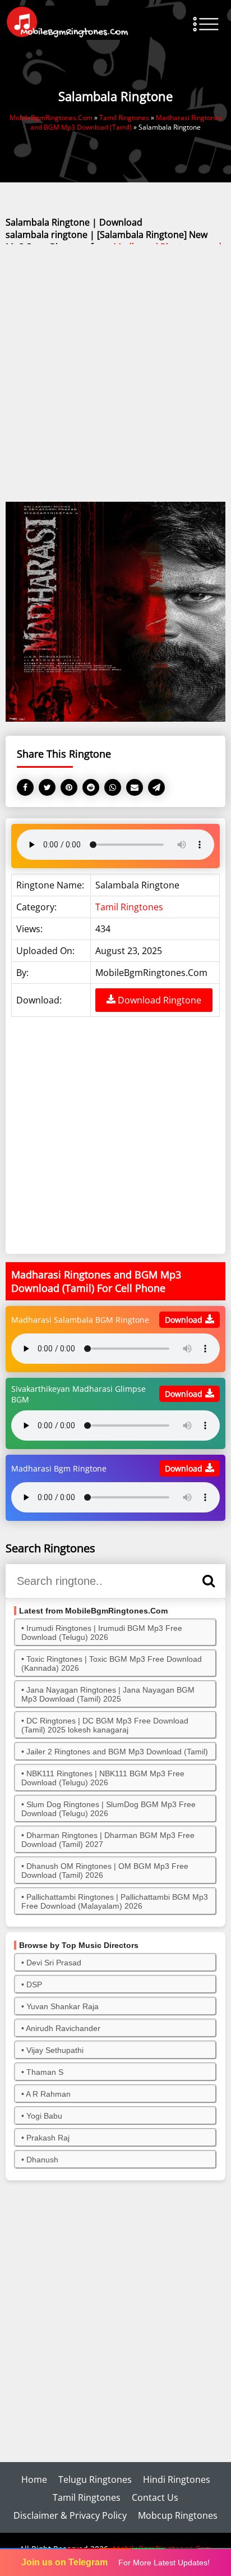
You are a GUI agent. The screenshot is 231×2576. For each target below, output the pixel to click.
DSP (34, 1984)
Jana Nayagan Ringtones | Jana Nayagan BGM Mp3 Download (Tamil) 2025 (108, 1694)
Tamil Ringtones (129, 907)
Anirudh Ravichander (63, 2028)
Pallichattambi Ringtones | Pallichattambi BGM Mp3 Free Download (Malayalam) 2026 (115, 1901)
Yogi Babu (44, 2116)
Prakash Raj (48, 2138)
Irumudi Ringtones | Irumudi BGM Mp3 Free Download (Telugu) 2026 (102, 1633)
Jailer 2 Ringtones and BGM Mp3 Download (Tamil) (117, 1752)
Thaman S (45, 2072)
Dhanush (42, 2160)
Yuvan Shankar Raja (63, 2006)
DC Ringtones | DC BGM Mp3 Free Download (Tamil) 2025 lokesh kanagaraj (105, 1725)
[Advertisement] (115, 374)
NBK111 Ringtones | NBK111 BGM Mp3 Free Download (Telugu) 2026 (103, 1778)
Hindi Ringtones (177, 2479)
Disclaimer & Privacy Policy (70, 2515)
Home (34, 2479)
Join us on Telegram (64, 2562)
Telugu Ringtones (95, 2479)
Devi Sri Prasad (54, 1963)
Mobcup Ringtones (178, 2515)
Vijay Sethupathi (55, 2050)
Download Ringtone (158, 1000)
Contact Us (155, 2497)
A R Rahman (48, 2094)
